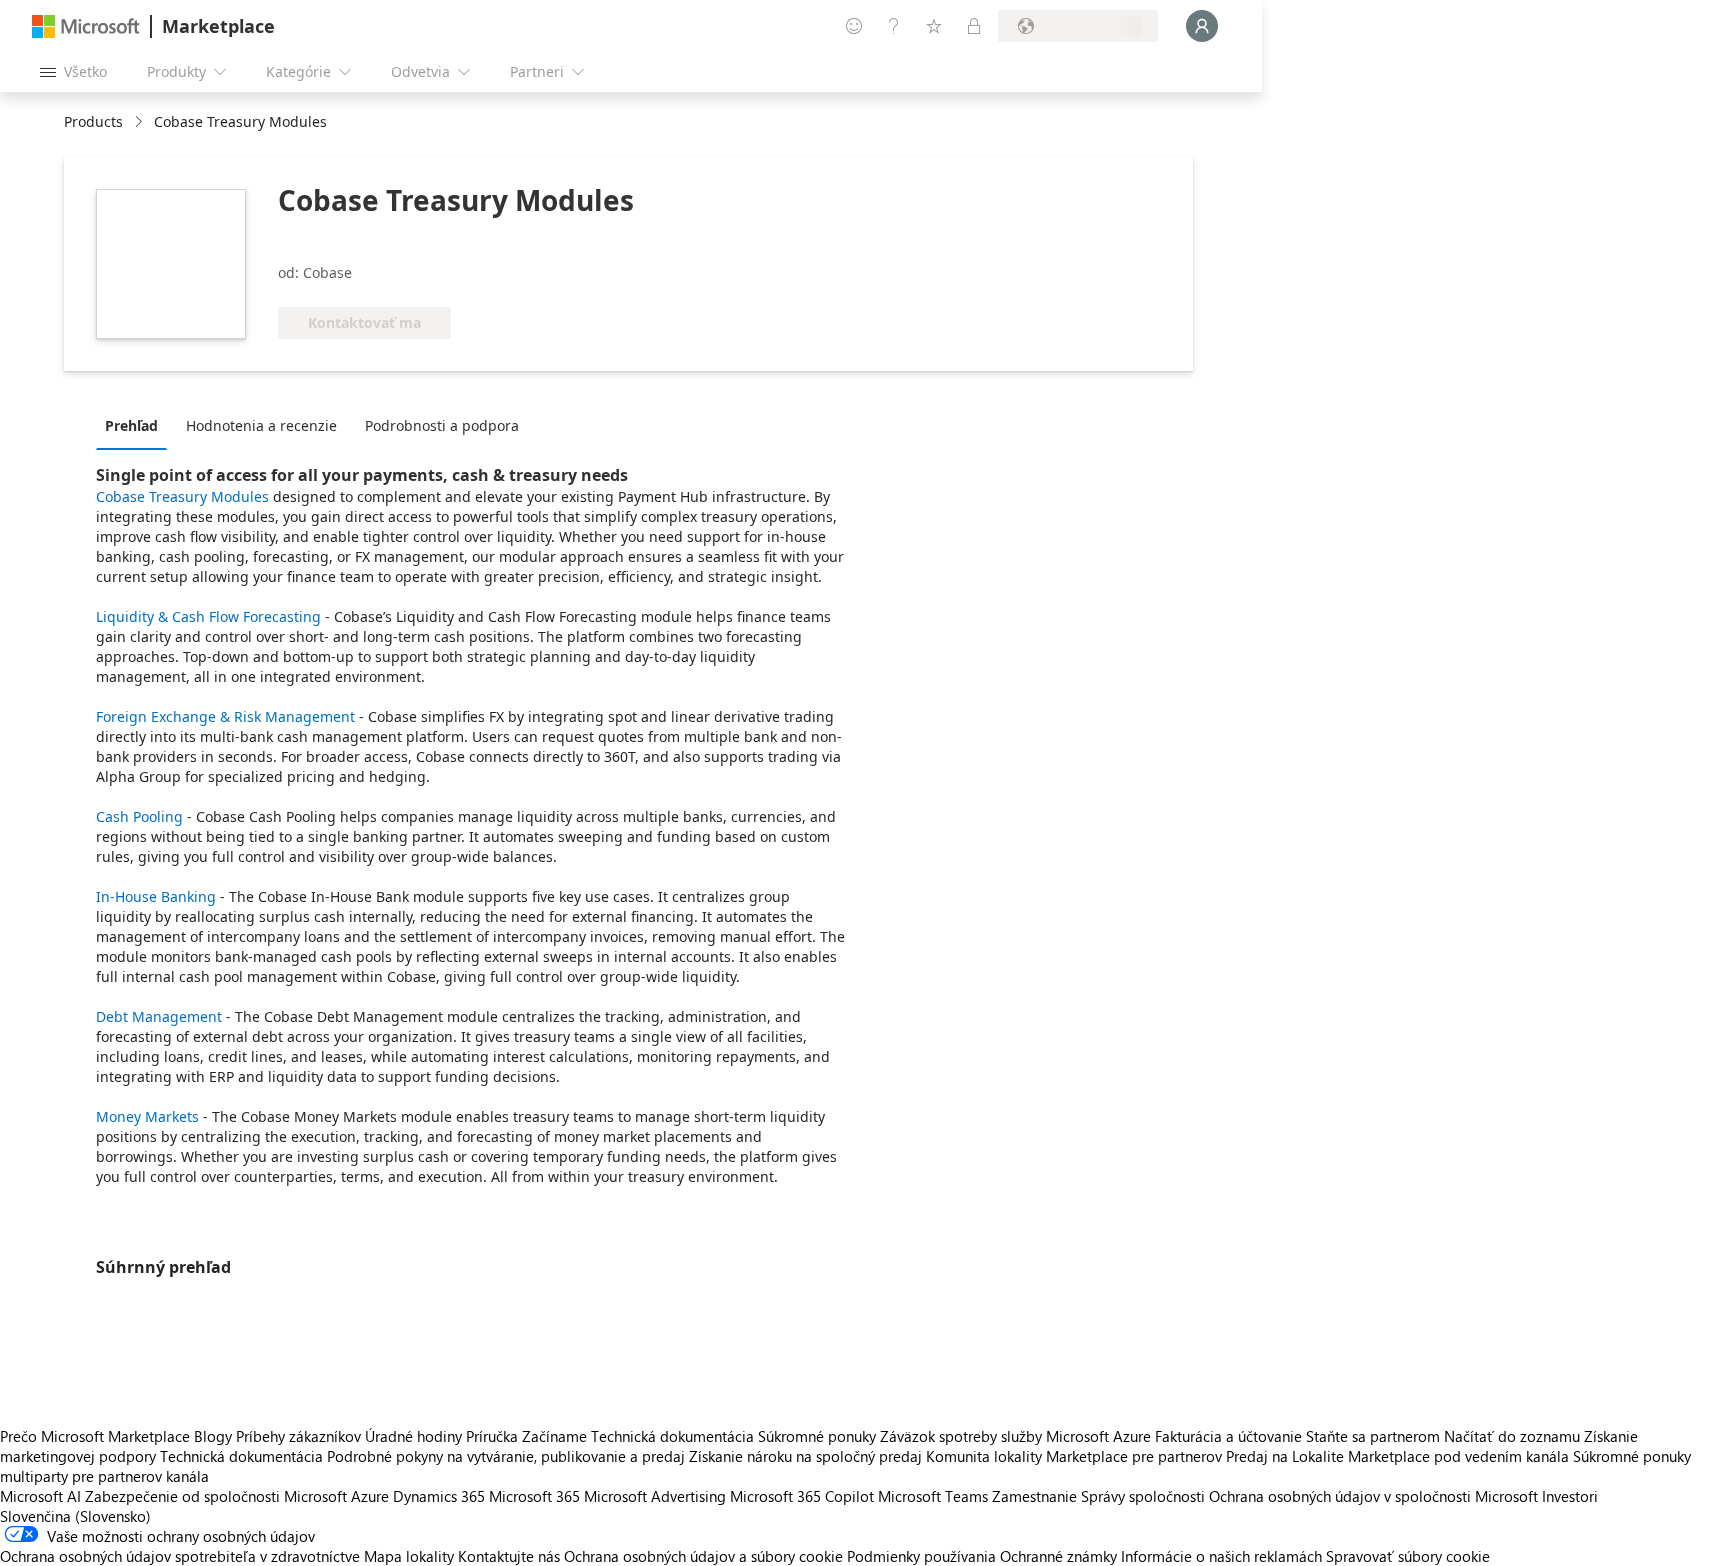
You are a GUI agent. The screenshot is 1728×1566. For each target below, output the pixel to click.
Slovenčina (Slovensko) (75, 1516)
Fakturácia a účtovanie (1228, 1436)
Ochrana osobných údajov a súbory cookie (703, 1556)
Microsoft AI (40, 1496)
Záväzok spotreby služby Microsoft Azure (1017, 1436)
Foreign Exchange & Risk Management (225, 716)
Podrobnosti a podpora (442, 425)
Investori (1570, 1496)
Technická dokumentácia (672, 1436)
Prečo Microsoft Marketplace (95, 1436)
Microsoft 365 (534, 1496)
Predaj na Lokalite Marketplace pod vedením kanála (1397, 1456)
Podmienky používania (921, 1556)
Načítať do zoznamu (1512, 1436)
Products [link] (93, 121)
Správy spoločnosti (1143, 1496)
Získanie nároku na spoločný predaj (805, 1456)
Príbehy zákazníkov (298, 1436)
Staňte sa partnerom (1373, 1436)
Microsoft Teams (933, 1496)
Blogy (213, 1436)
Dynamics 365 (439, 1496)
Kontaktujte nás (509, 1556)
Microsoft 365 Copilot (802, 1496)
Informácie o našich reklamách (1221, 1556)
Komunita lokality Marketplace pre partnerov (1074, 1456)
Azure (370, 1496)
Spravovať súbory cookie (1408, 1556)
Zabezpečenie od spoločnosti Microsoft (216, 1496)
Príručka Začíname (526, 1436)
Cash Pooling (139, 816)
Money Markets (147, 1116)
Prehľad (131, 425)
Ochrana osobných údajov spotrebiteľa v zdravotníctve (180, 1556)
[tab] (136, 425)
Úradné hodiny (413, 1436)
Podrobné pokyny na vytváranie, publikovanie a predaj (506, 1456)
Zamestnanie (1034, 1496)
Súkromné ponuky (817, 1436)
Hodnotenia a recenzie (261, 425)
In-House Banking (156, 896)
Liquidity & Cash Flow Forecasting (210, 616)
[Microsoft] (86, 26)
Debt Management (159, 1016)
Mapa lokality (409, 1556)
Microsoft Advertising (655, 1496)
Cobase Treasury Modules (182, 496)
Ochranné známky (1058, 1556)
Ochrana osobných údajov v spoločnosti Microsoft (1373, 1496)
